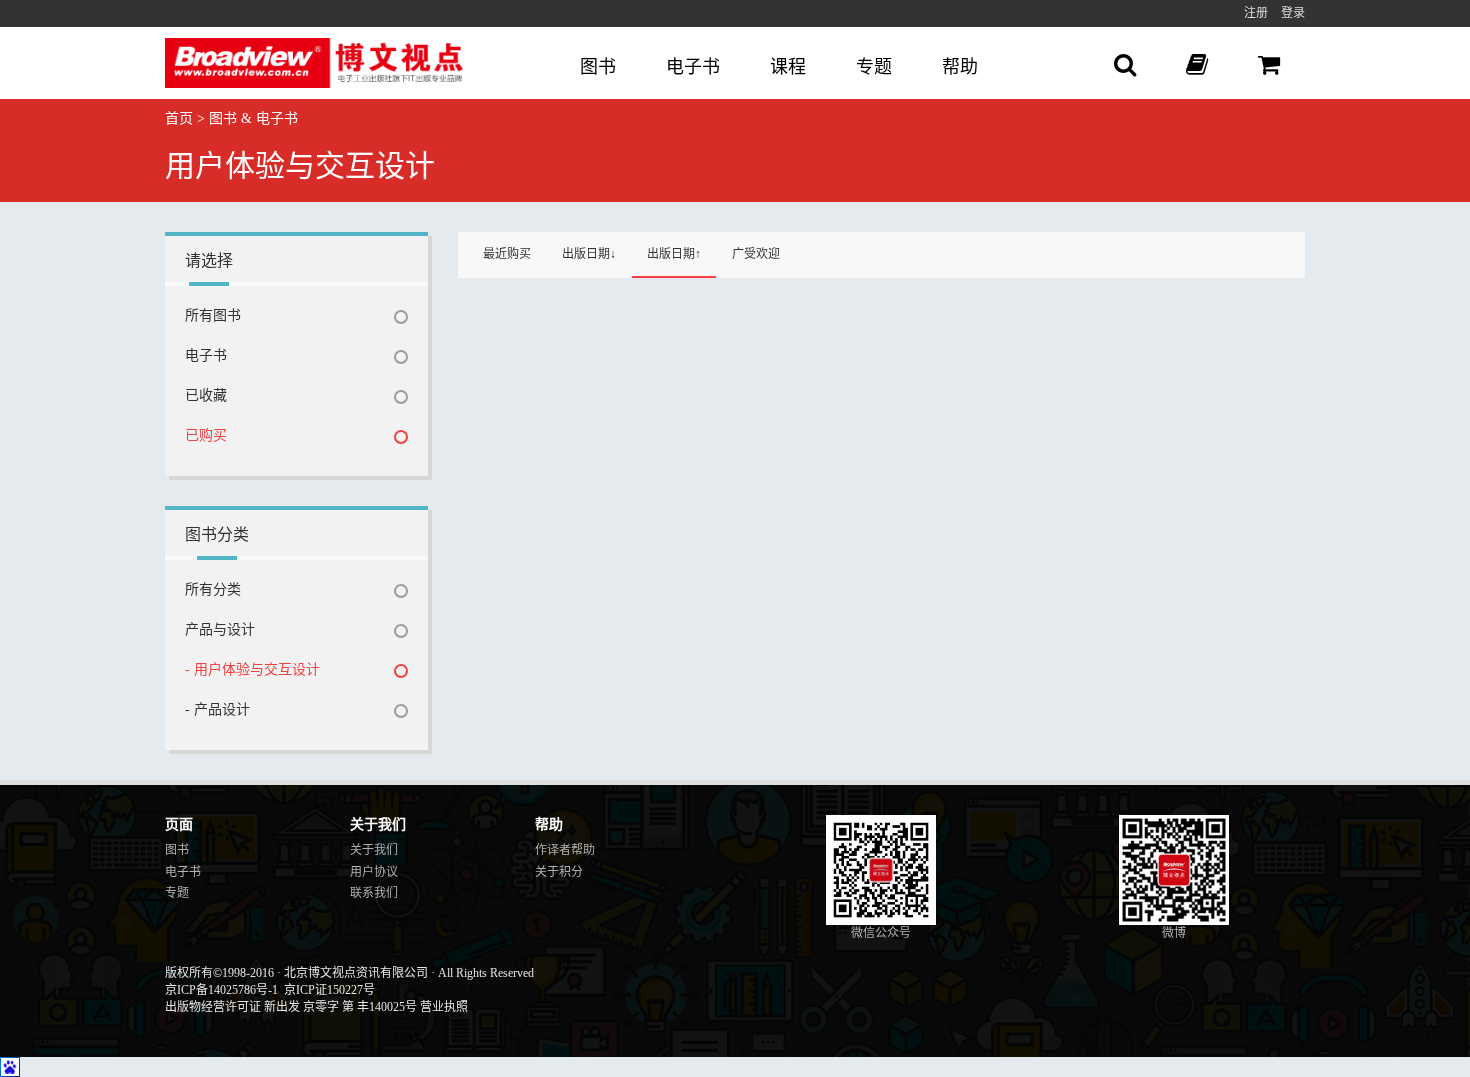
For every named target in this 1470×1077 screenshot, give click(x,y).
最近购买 (507, 254)
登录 (1293, 13)
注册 (1256, 13)
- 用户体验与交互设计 (252, 669)
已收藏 (206, 395)
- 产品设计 (217, 709)
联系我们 (374, 893)
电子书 (693, 67)
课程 (788, 67)
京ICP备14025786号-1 (221, 990)
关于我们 (374, 850)
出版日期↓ (589, 254)
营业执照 (444, 1007)
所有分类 (213, 589)
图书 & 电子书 (253, 118)
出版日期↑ (674, 254)
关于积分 (559, 872)
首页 (179, 118)
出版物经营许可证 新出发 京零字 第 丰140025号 (291, 1007)
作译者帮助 (565, 850)
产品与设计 (220, 629)
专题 (874, 67)
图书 (598, 67)
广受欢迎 (756, 254)
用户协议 (374, 872)
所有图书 (213, 315)
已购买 (206, 435)
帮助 (960, 67)
